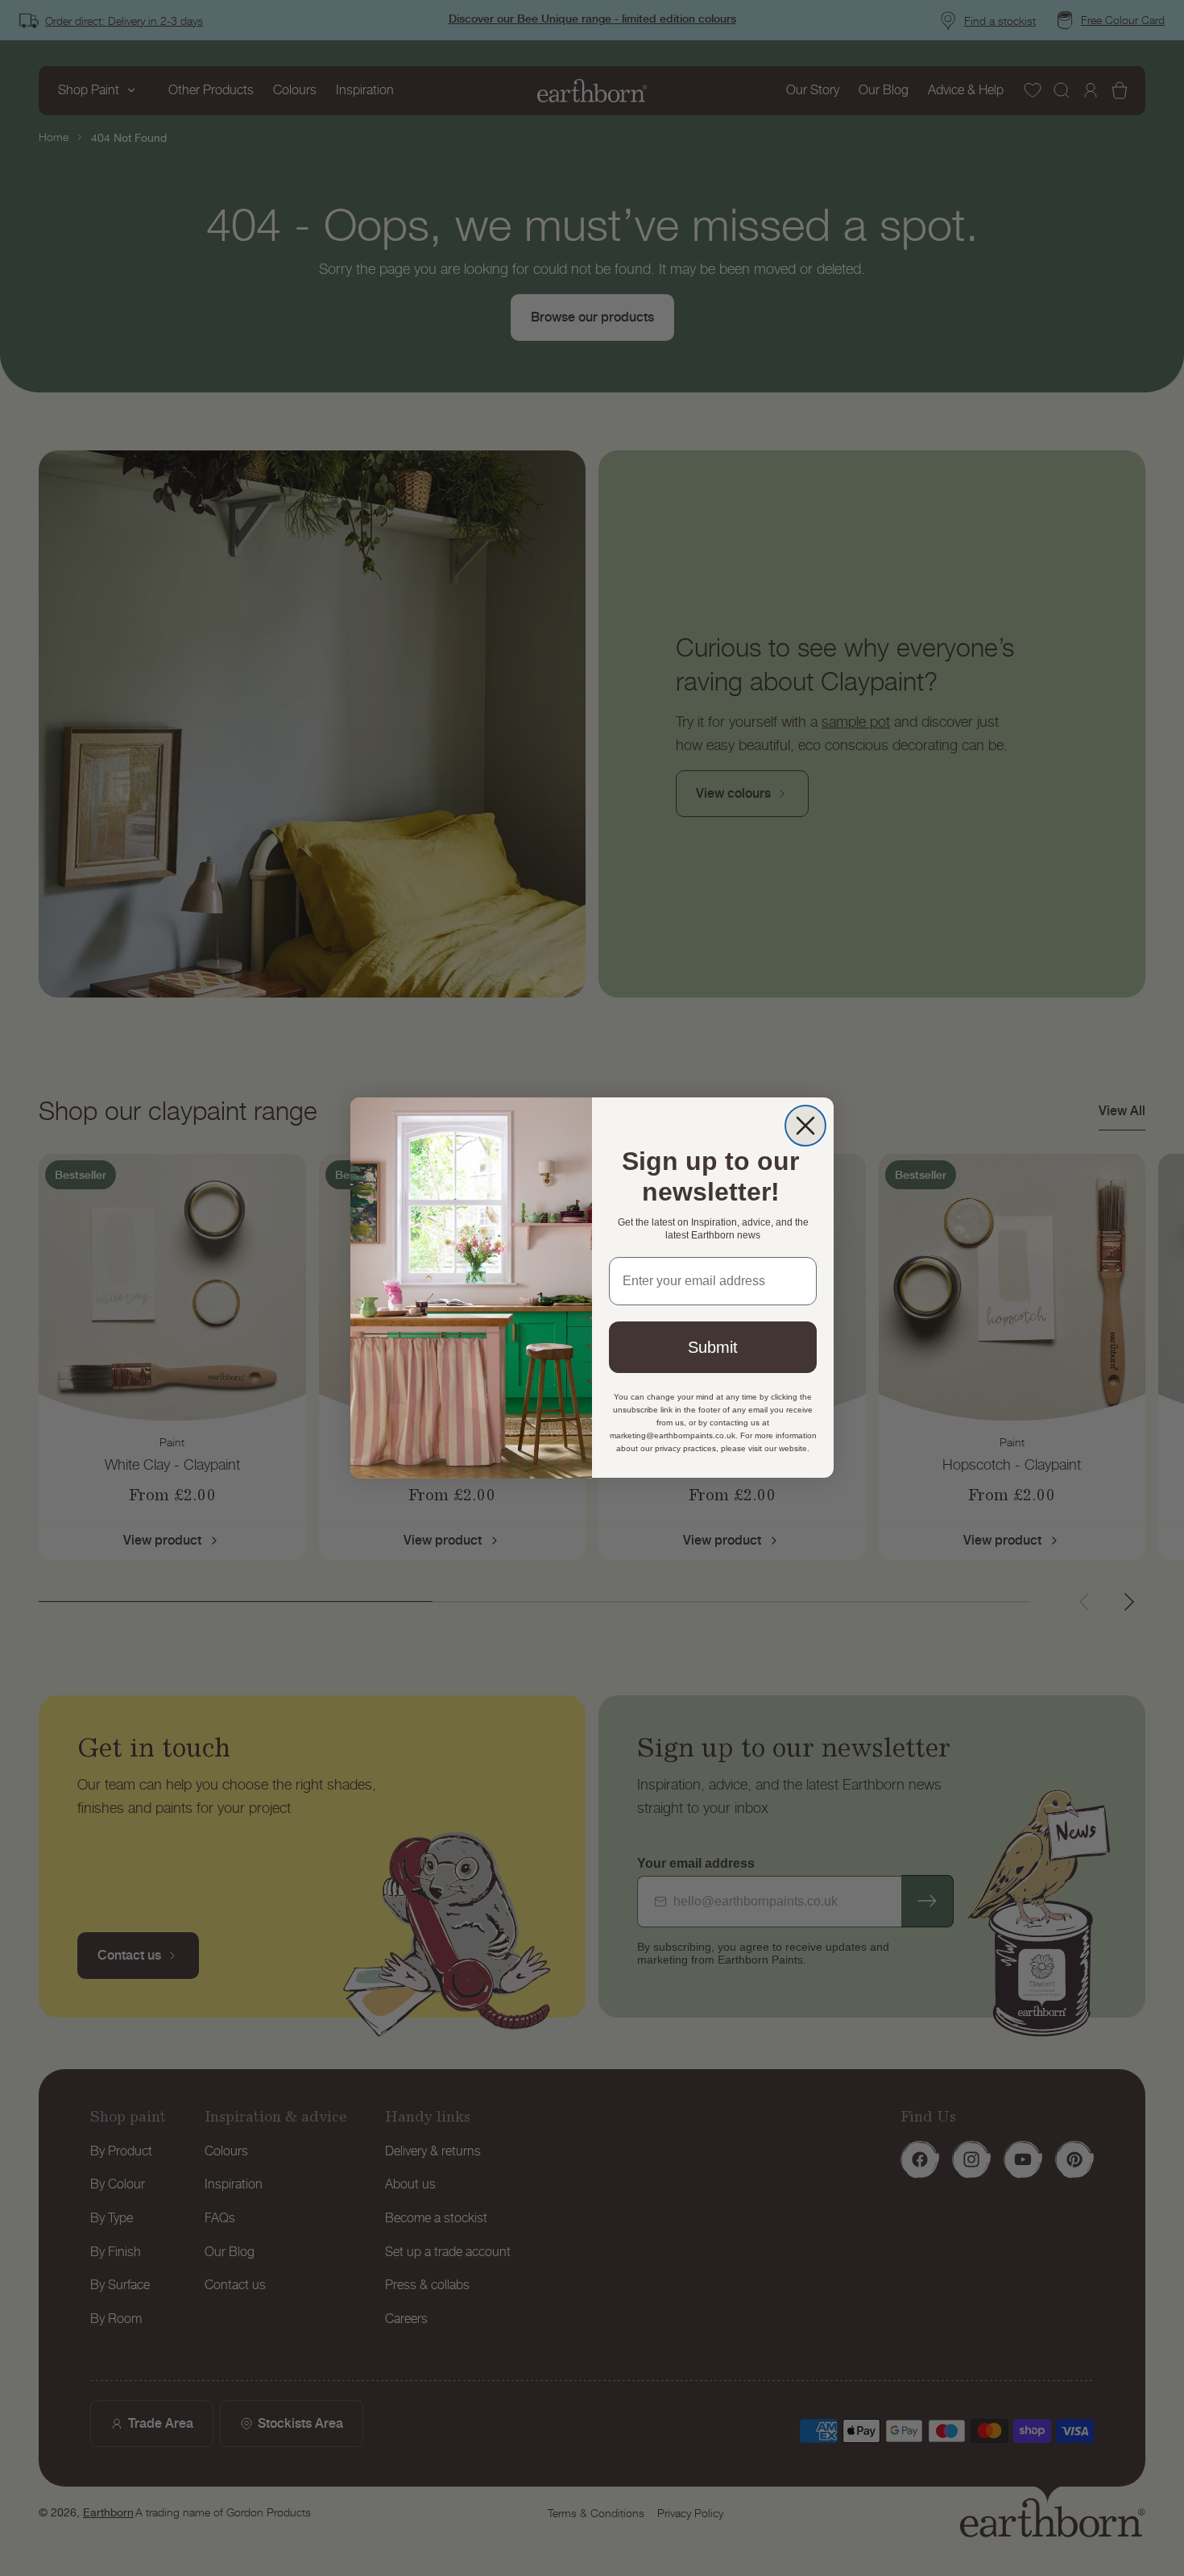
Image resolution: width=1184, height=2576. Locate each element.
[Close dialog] (805, 1126)
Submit (713, 1348)
